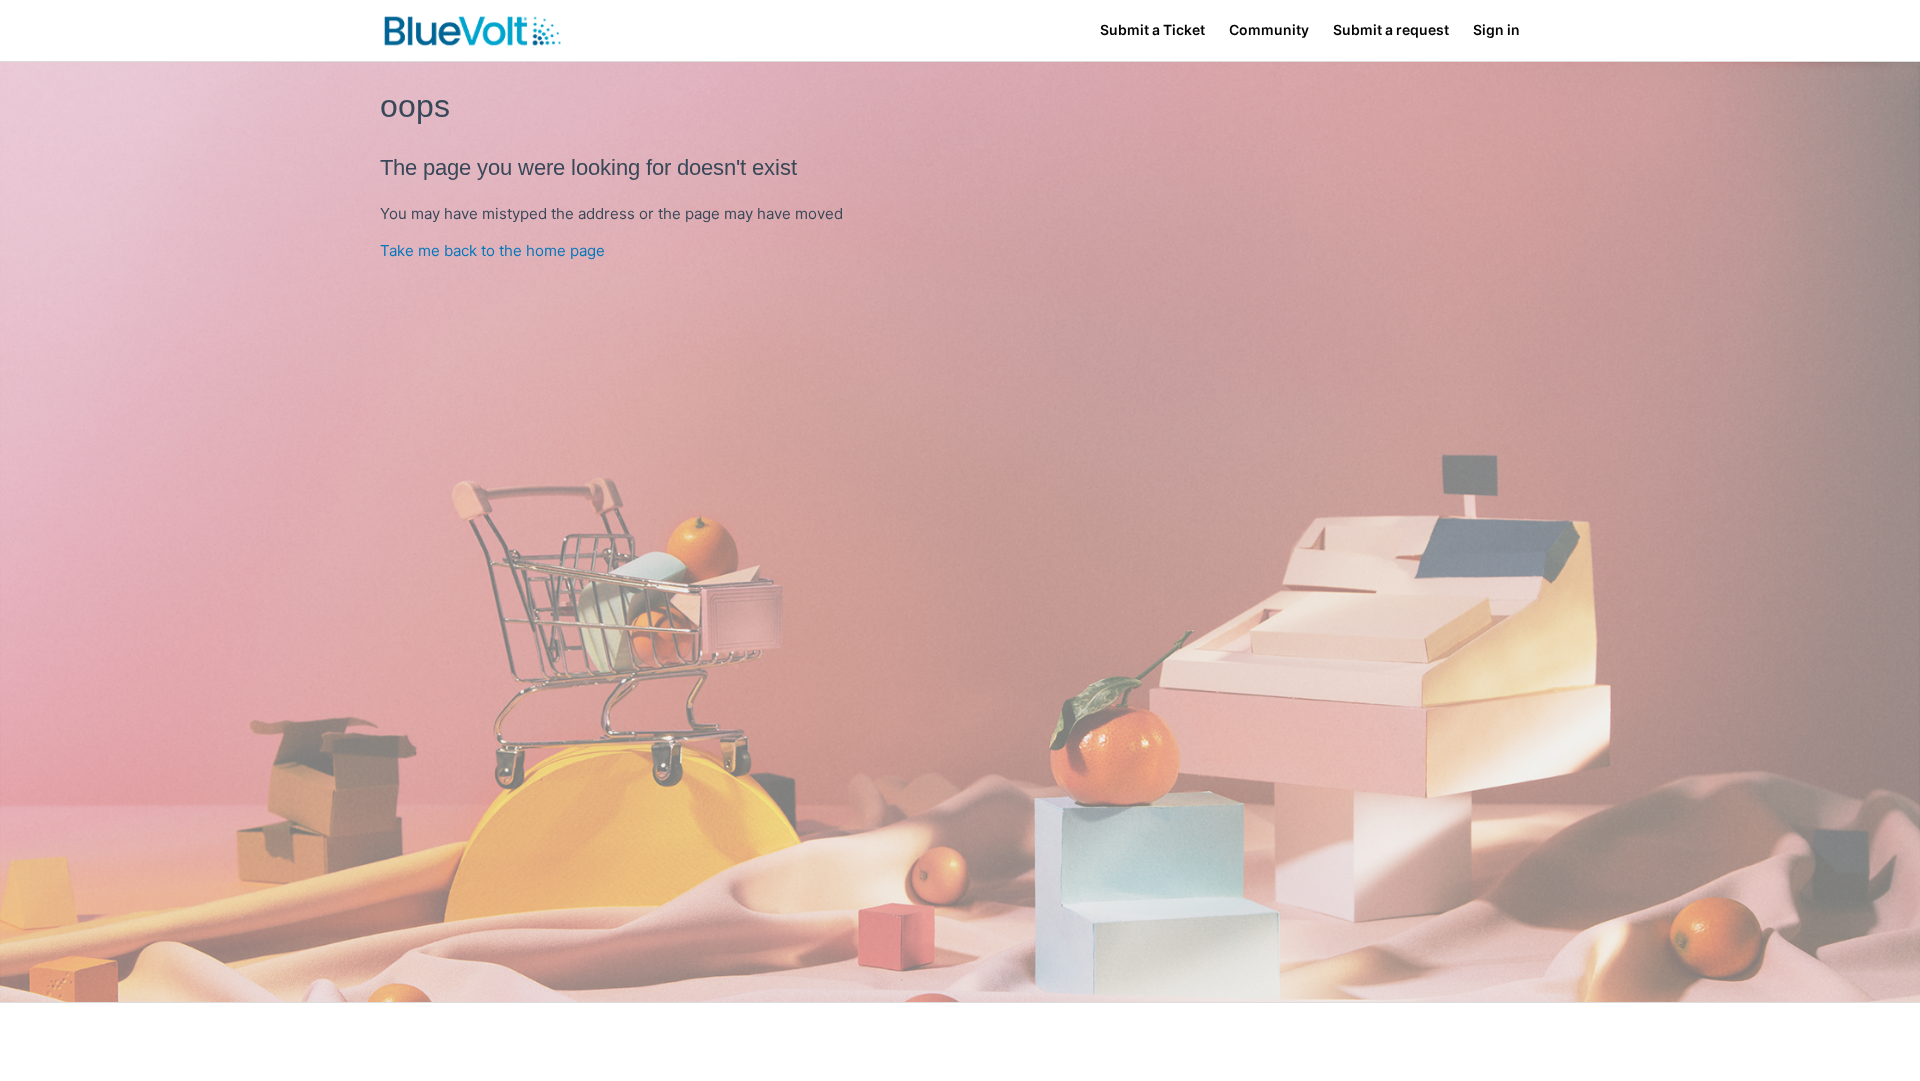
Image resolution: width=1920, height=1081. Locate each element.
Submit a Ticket (1152, 29)
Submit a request (1391, 29)
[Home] (472, 30)
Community (1269, 29)
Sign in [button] (1496, 29)
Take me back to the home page (492, 250)
